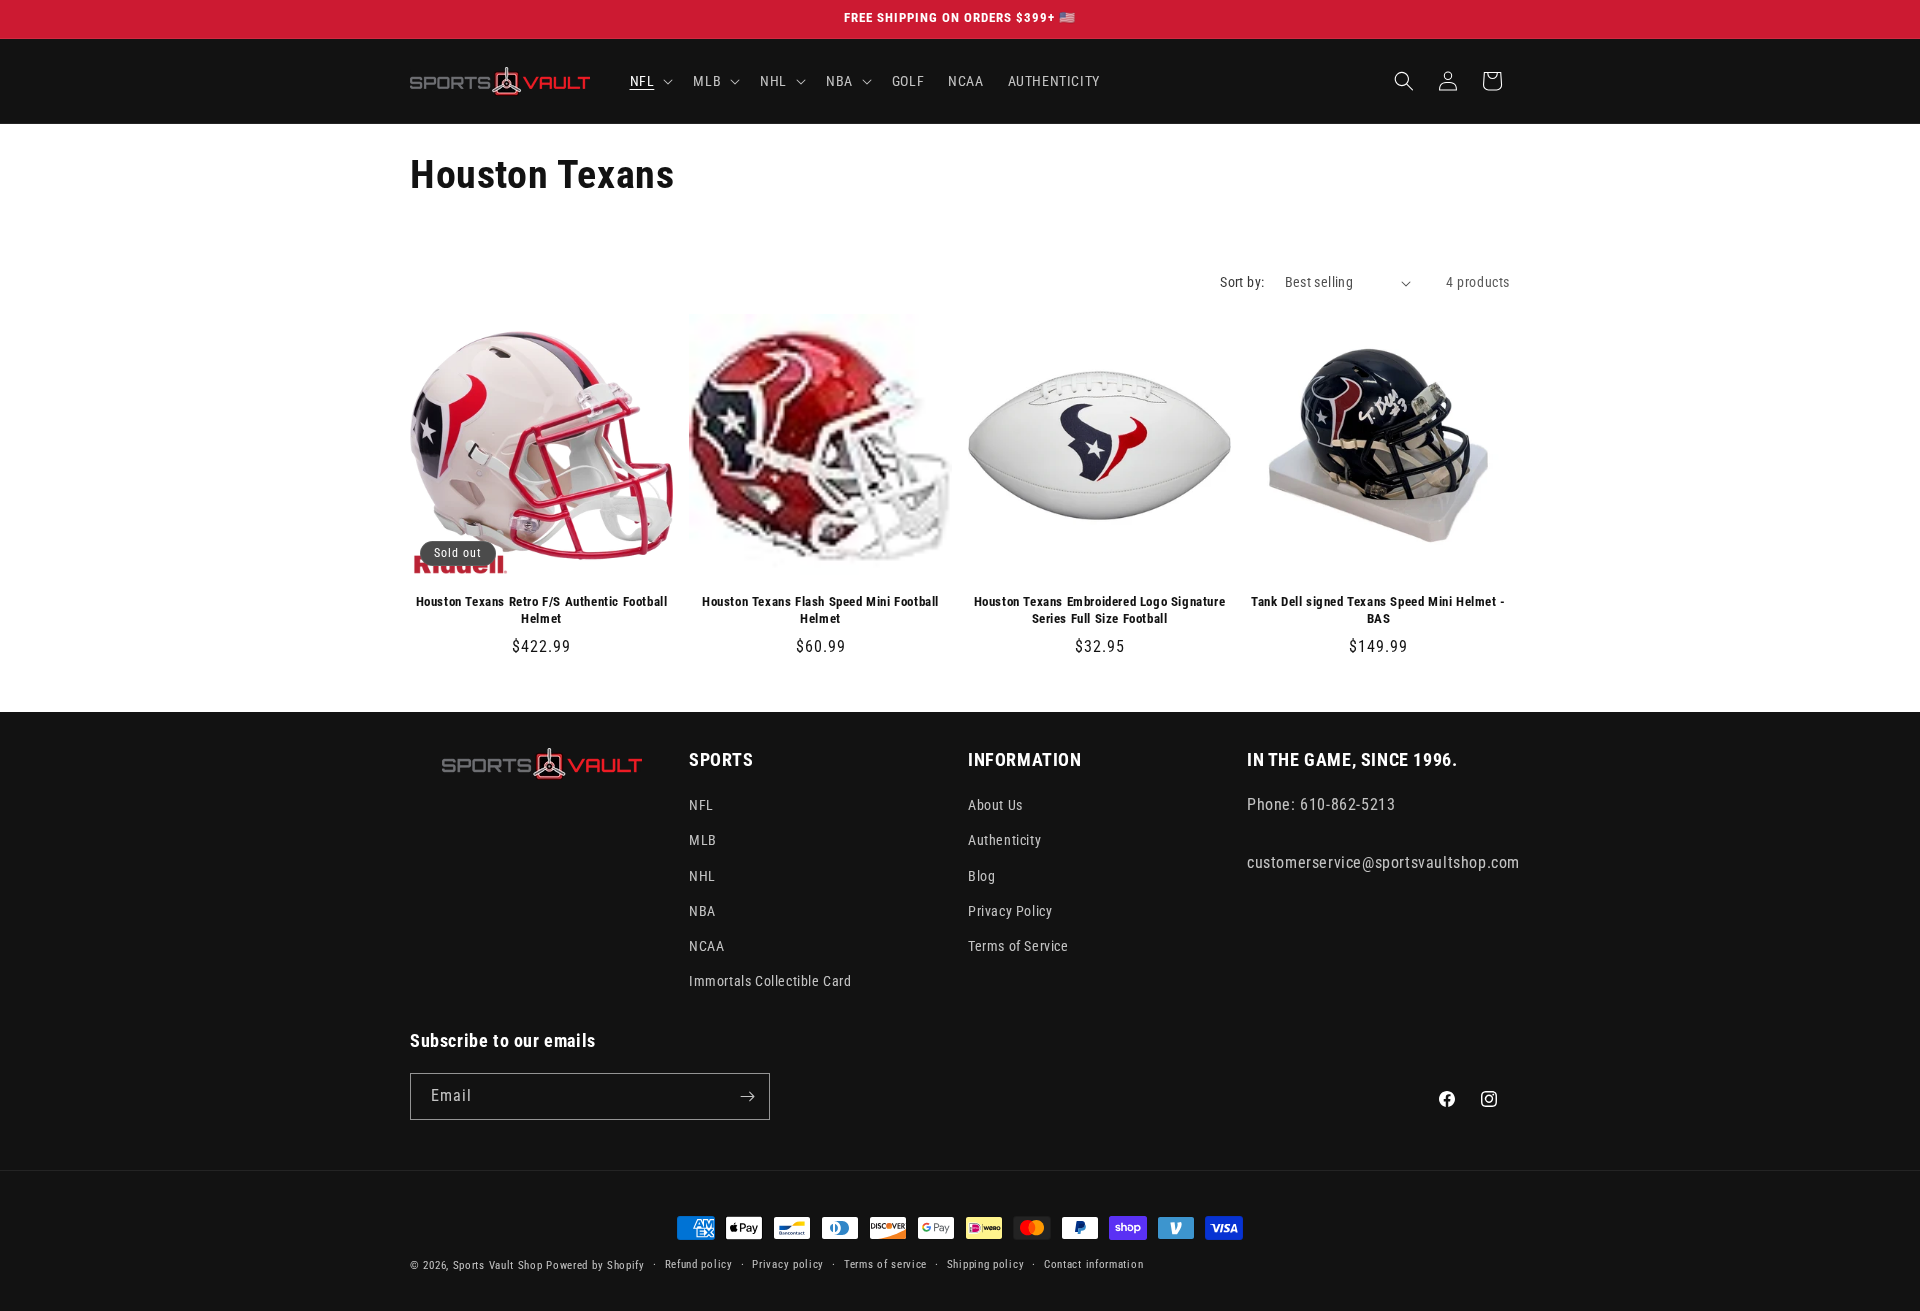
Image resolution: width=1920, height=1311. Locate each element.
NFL (701, 805)
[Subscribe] (747, 1096)
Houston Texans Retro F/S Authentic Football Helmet (542, 610)
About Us (995, 805)
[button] (650, 81)
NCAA (706, 946)
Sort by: (1242, 282)
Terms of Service (1018, 946)
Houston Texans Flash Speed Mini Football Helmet (820, 610)
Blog (981, 876)
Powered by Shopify (595, 1265)
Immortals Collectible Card (770, 981)
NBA (702, 911)
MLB (703, 840)
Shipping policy (986, 1264)
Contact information (1093, 1264)
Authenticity (1004, 840)
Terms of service (885, 1264)
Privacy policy (788, 1264)
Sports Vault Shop (498, 1265)
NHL (702, 876)
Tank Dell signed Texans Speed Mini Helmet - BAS (1378, 610)
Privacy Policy (1010, 911)
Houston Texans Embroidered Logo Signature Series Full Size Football (1100, 610)
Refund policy (699, 1264)
